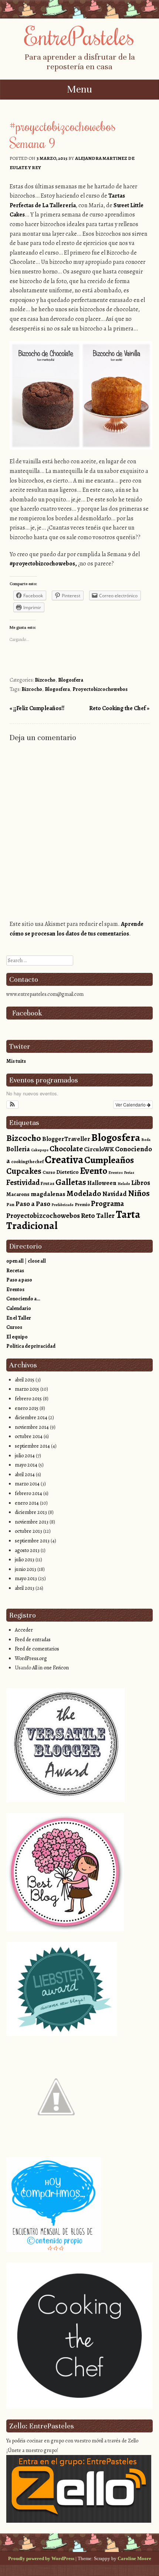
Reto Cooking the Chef (119, 708)
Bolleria (18, 1149)
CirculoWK (99, 1149)
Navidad (115, 1194)
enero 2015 (27, 1408)
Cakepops (40, 1150)
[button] (12, 1105)
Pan (10, 1204)
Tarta (128, 1214)
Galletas (71, 1182)
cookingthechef (27, 1161)
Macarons (18, 1194)
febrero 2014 (28, 1493)
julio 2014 (25, 1456)
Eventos (116, 1173)
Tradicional (32, 1225)
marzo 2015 (27, 1389)
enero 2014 (27, 1503)
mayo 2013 (26, 1578)
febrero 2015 (28, 1399)
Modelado (84, 1193)
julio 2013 (25, 1560)
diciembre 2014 (31, 1418)
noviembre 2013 (32, 1522)
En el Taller (19, 1318)
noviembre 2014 (32, 1427)
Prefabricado (62, 1205)
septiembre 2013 (32, 1541)
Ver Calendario (131, 1104)
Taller (105, 1215)
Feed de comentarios (37, 1649)
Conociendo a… (23, 1299)
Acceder (24, 1630)
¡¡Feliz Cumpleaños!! (37, 708)
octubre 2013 (28, 1531)
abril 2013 (25, 1588)
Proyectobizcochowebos (100, 689)
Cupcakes (24, 1171)
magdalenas (48, 1194)
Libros (141, 1183)
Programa (107, 1203)
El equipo (17, 1337)
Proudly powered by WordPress (41, 2558)
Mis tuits (16, 1061)
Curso (49, 1172)
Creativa (64, 1159)
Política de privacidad (31, 1346)
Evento (94, 1171)
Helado (124, 1184)
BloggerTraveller (66, 1139)
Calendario (19, 1308)
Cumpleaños (109, 1160)
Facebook (27, 1013)
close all (37, 1261)
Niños (139, 1193)
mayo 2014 (26, 1465)
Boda (146, 1140)
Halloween (102, 1183)
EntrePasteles (79, 36)
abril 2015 (25, 1380)
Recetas (15, 1271)
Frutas (48, 1183)
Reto (88, 1215)
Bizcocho (45, 680)
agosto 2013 (27, 1550)
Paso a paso (19, 1280)
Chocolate (66, 1149)
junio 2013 (26, 1569)
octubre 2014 (29, 1436)
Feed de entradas (33, 1640)
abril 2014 (25, 1475)
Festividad (23, 1182)
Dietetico (67, 1172)
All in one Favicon (50, 1668)
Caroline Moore (134, 2558)
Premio (82, 1204)
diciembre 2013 (31, 1512)
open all (15, 1261)
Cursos (14, 1327)
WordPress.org (31, 1658)
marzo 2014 (27, 1484)
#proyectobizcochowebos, (43, 564)
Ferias (129, 1173)
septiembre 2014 (32, 1446)
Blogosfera (71, 680)
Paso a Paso (33, 1204)
